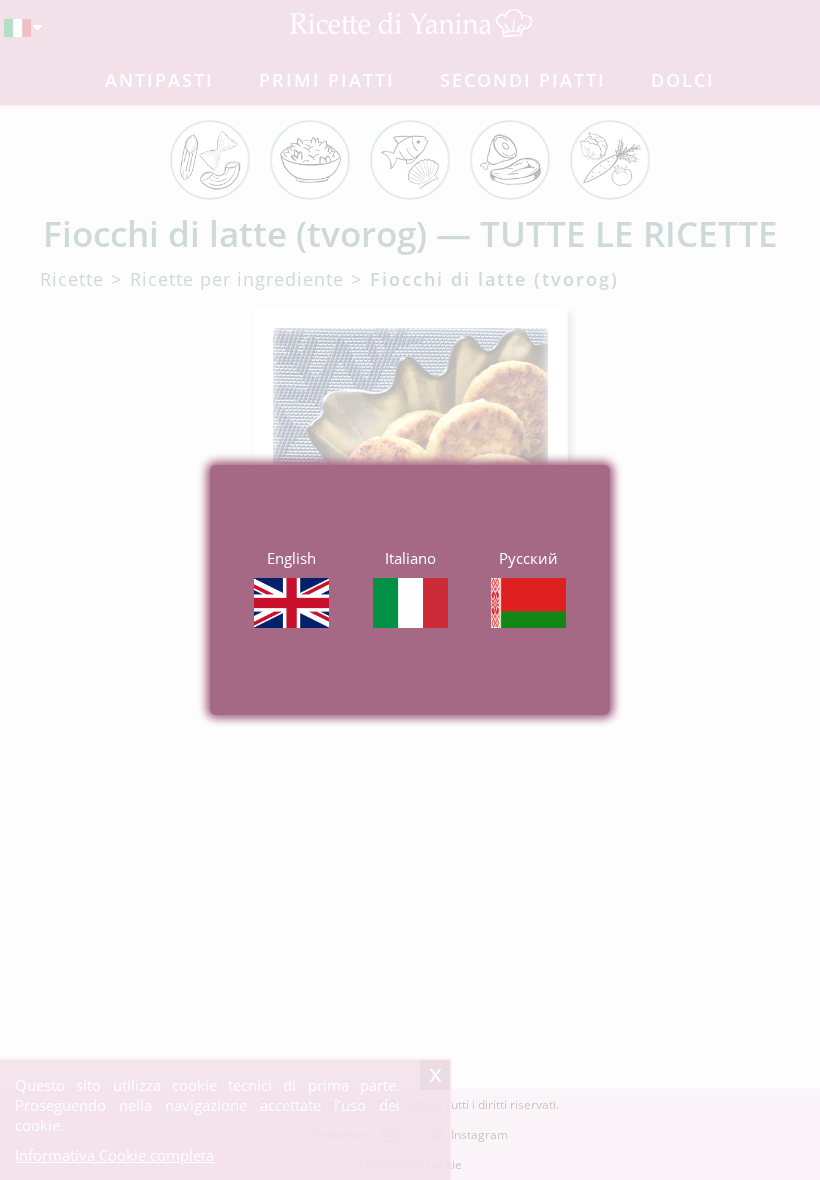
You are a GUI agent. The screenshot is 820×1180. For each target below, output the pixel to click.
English (291, 558)
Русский (528, 558)
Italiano (410, 558)
